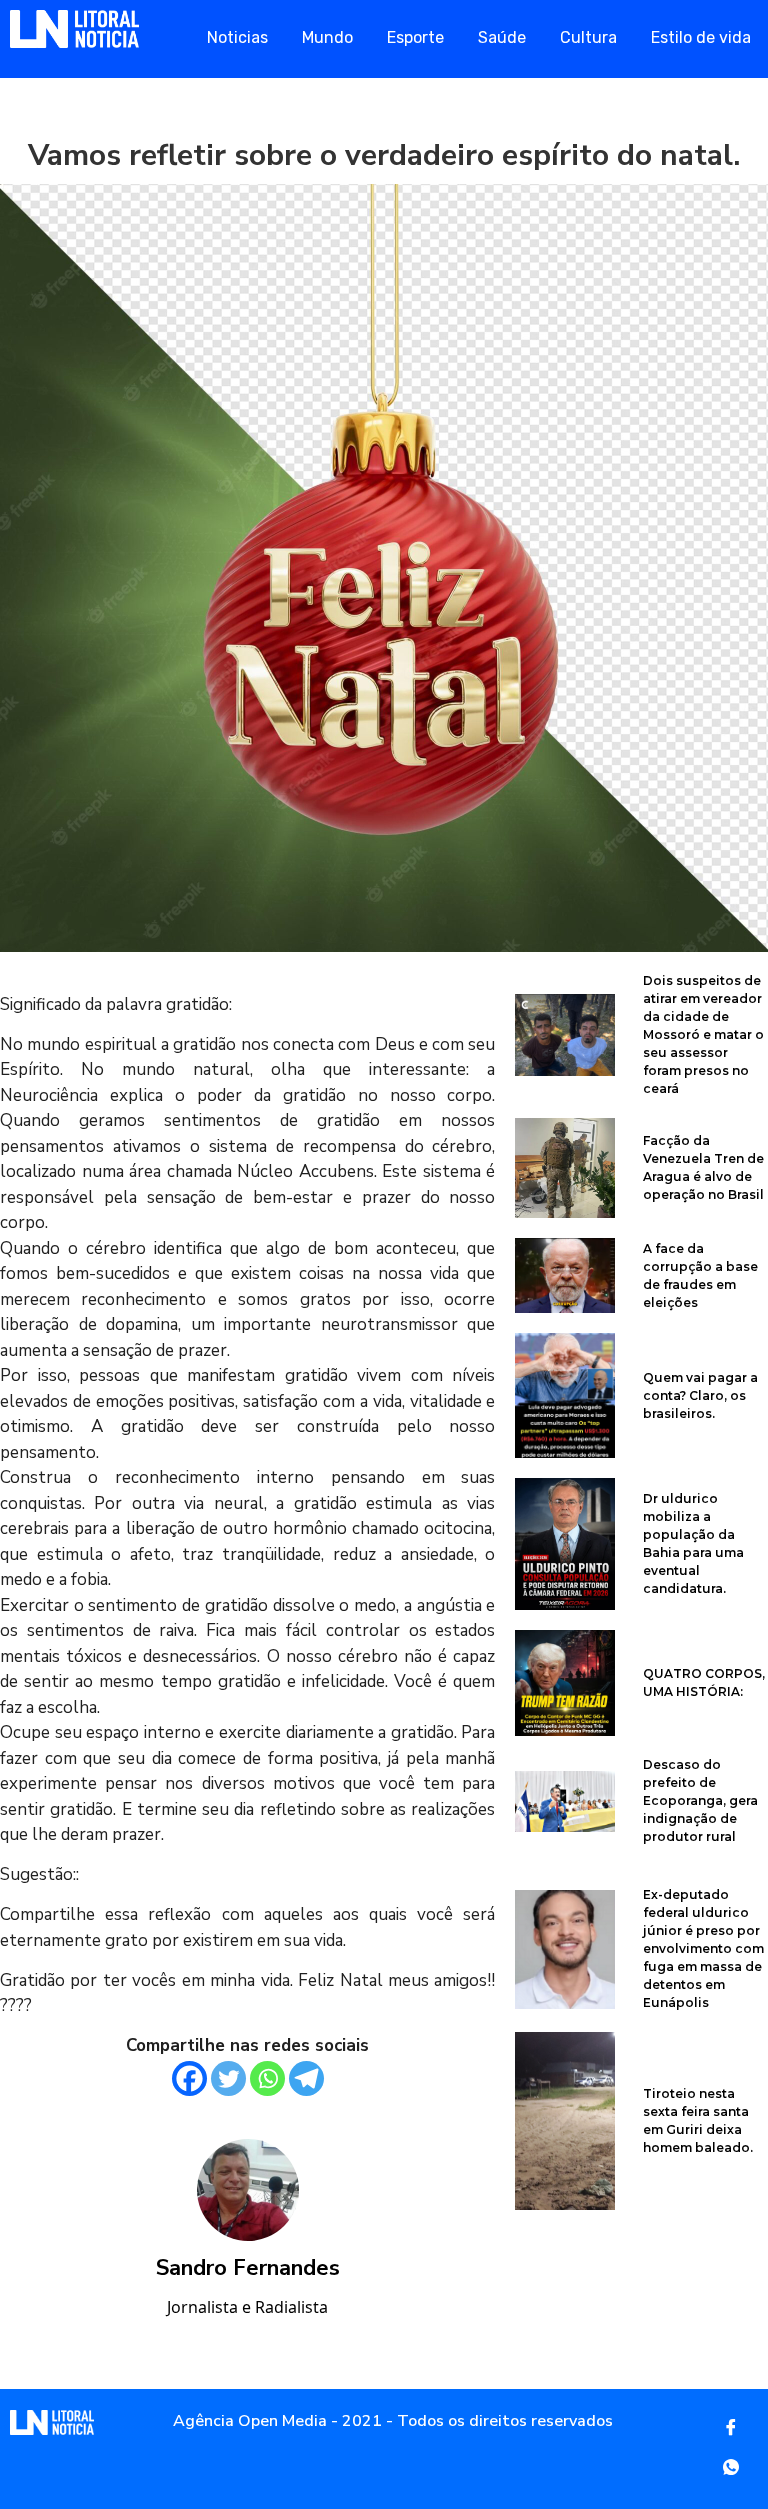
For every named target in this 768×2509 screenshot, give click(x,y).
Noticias (237, 37)
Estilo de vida (701, 37)
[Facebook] (189, 2078)
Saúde (502, 37)
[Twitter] (228, 2078)
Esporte (415, 37)
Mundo (327, 37)
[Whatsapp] (267, 2078)
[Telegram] (306, 2078)
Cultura (588, 37)
